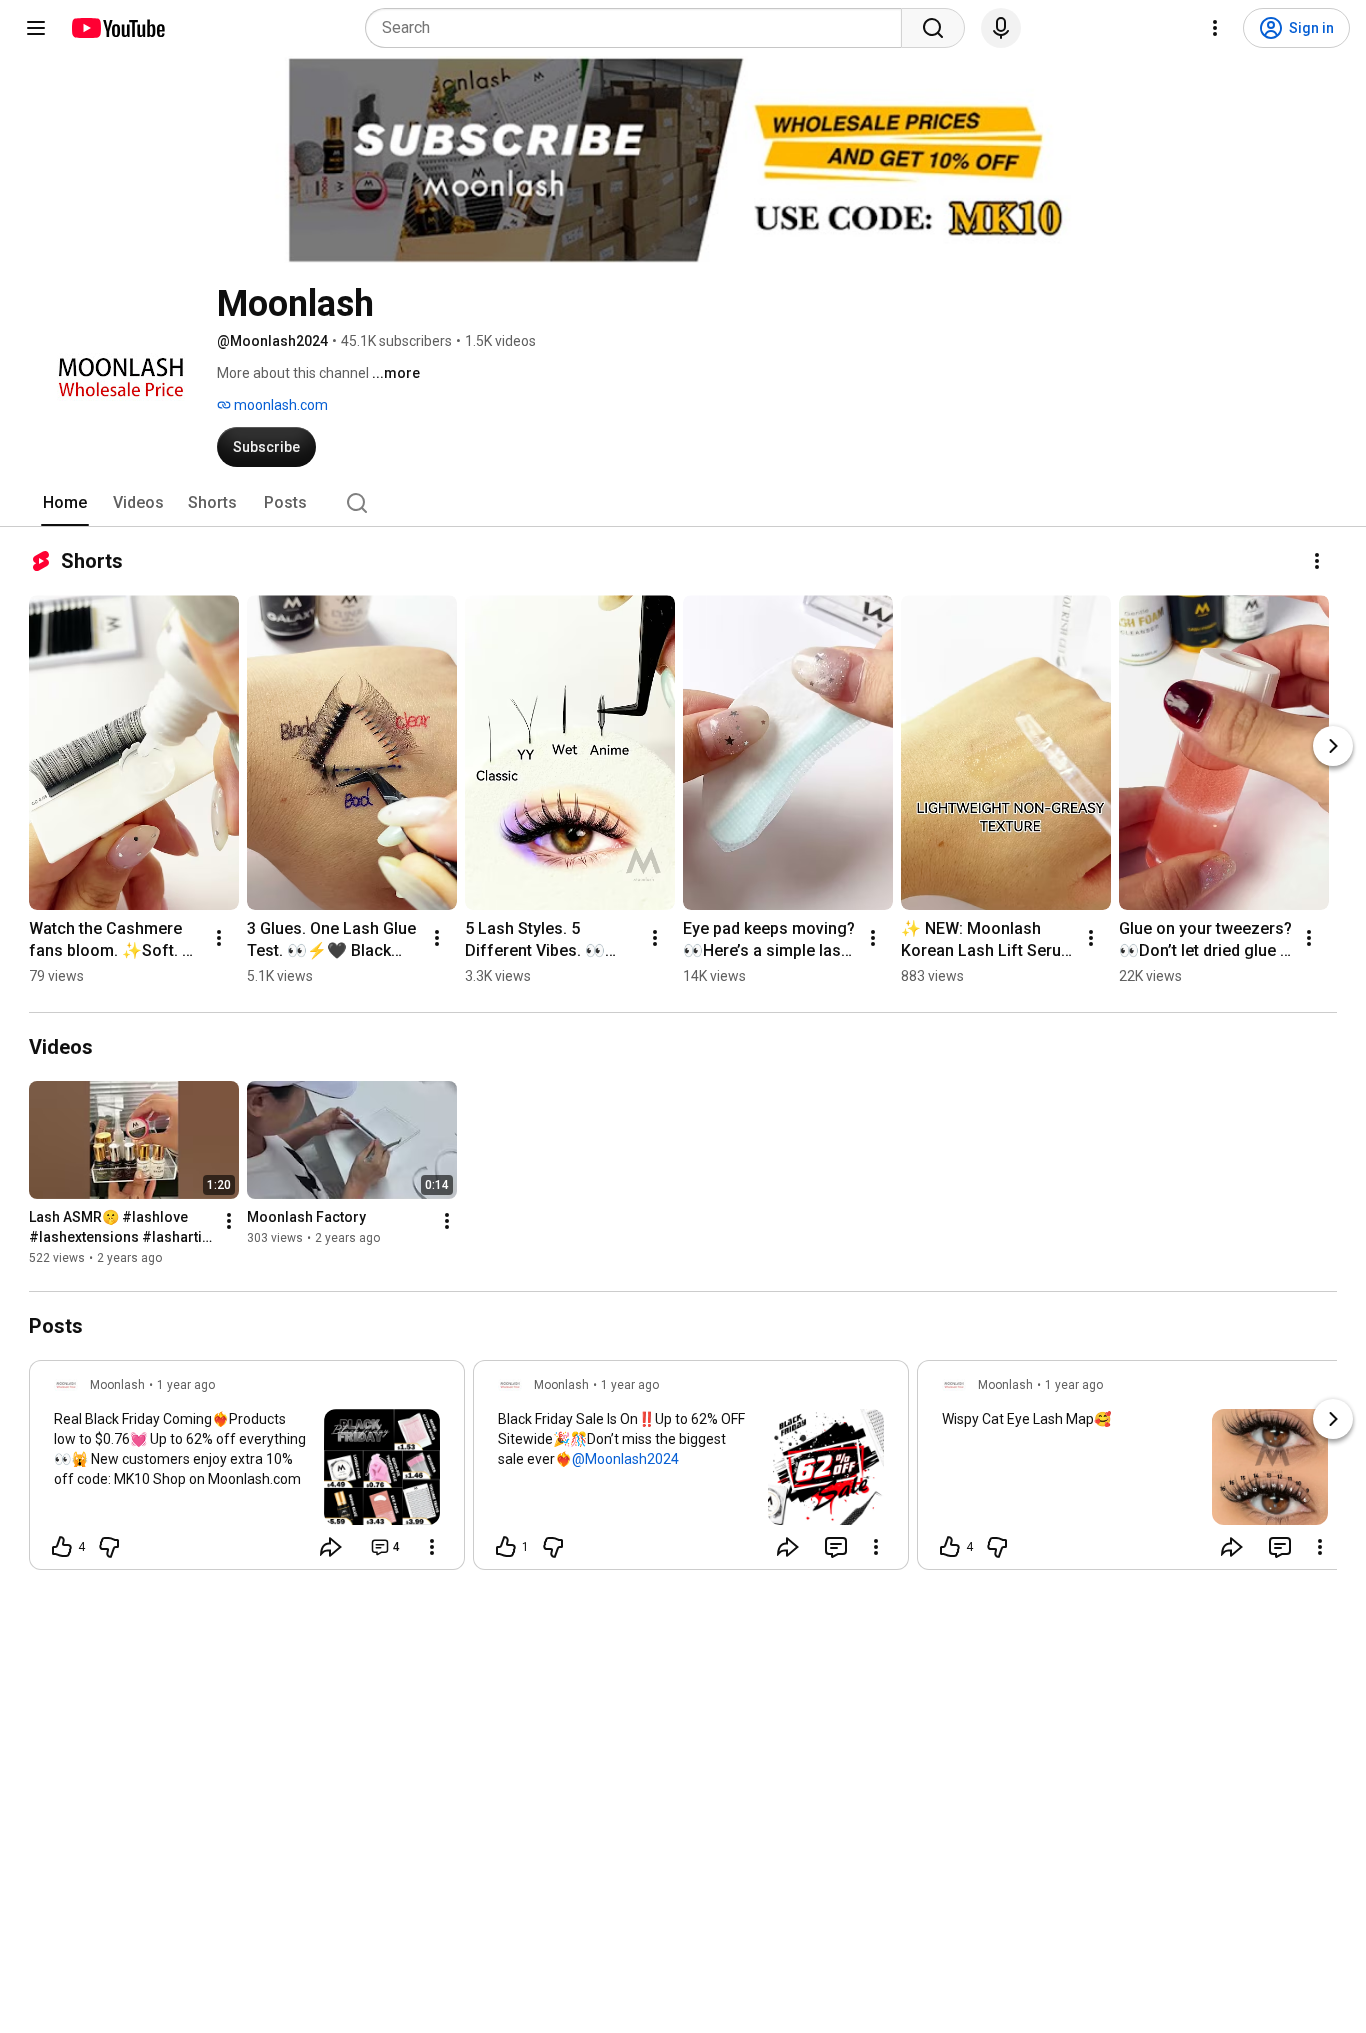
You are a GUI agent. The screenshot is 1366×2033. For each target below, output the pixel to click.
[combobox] (639, 28)
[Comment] (836, 1547)
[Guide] (36, 28)
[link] (247, 1471)
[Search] (933, 28)
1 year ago (186, 1385)
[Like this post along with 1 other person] (506, 1547)
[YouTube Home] (117, 28)
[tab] (65, 503)
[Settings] (1215, 28)
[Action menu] (432, 1547)
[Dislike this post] (109, 1547)
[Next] (1333, 746)
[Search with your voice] (1001, 28)
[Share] (331, 1547)
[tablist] (683, 503)
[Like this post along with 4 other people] (62, 1547)
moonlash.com (279, 405)
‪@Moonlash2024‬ (625, 1459)
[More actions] (1317, 561)
